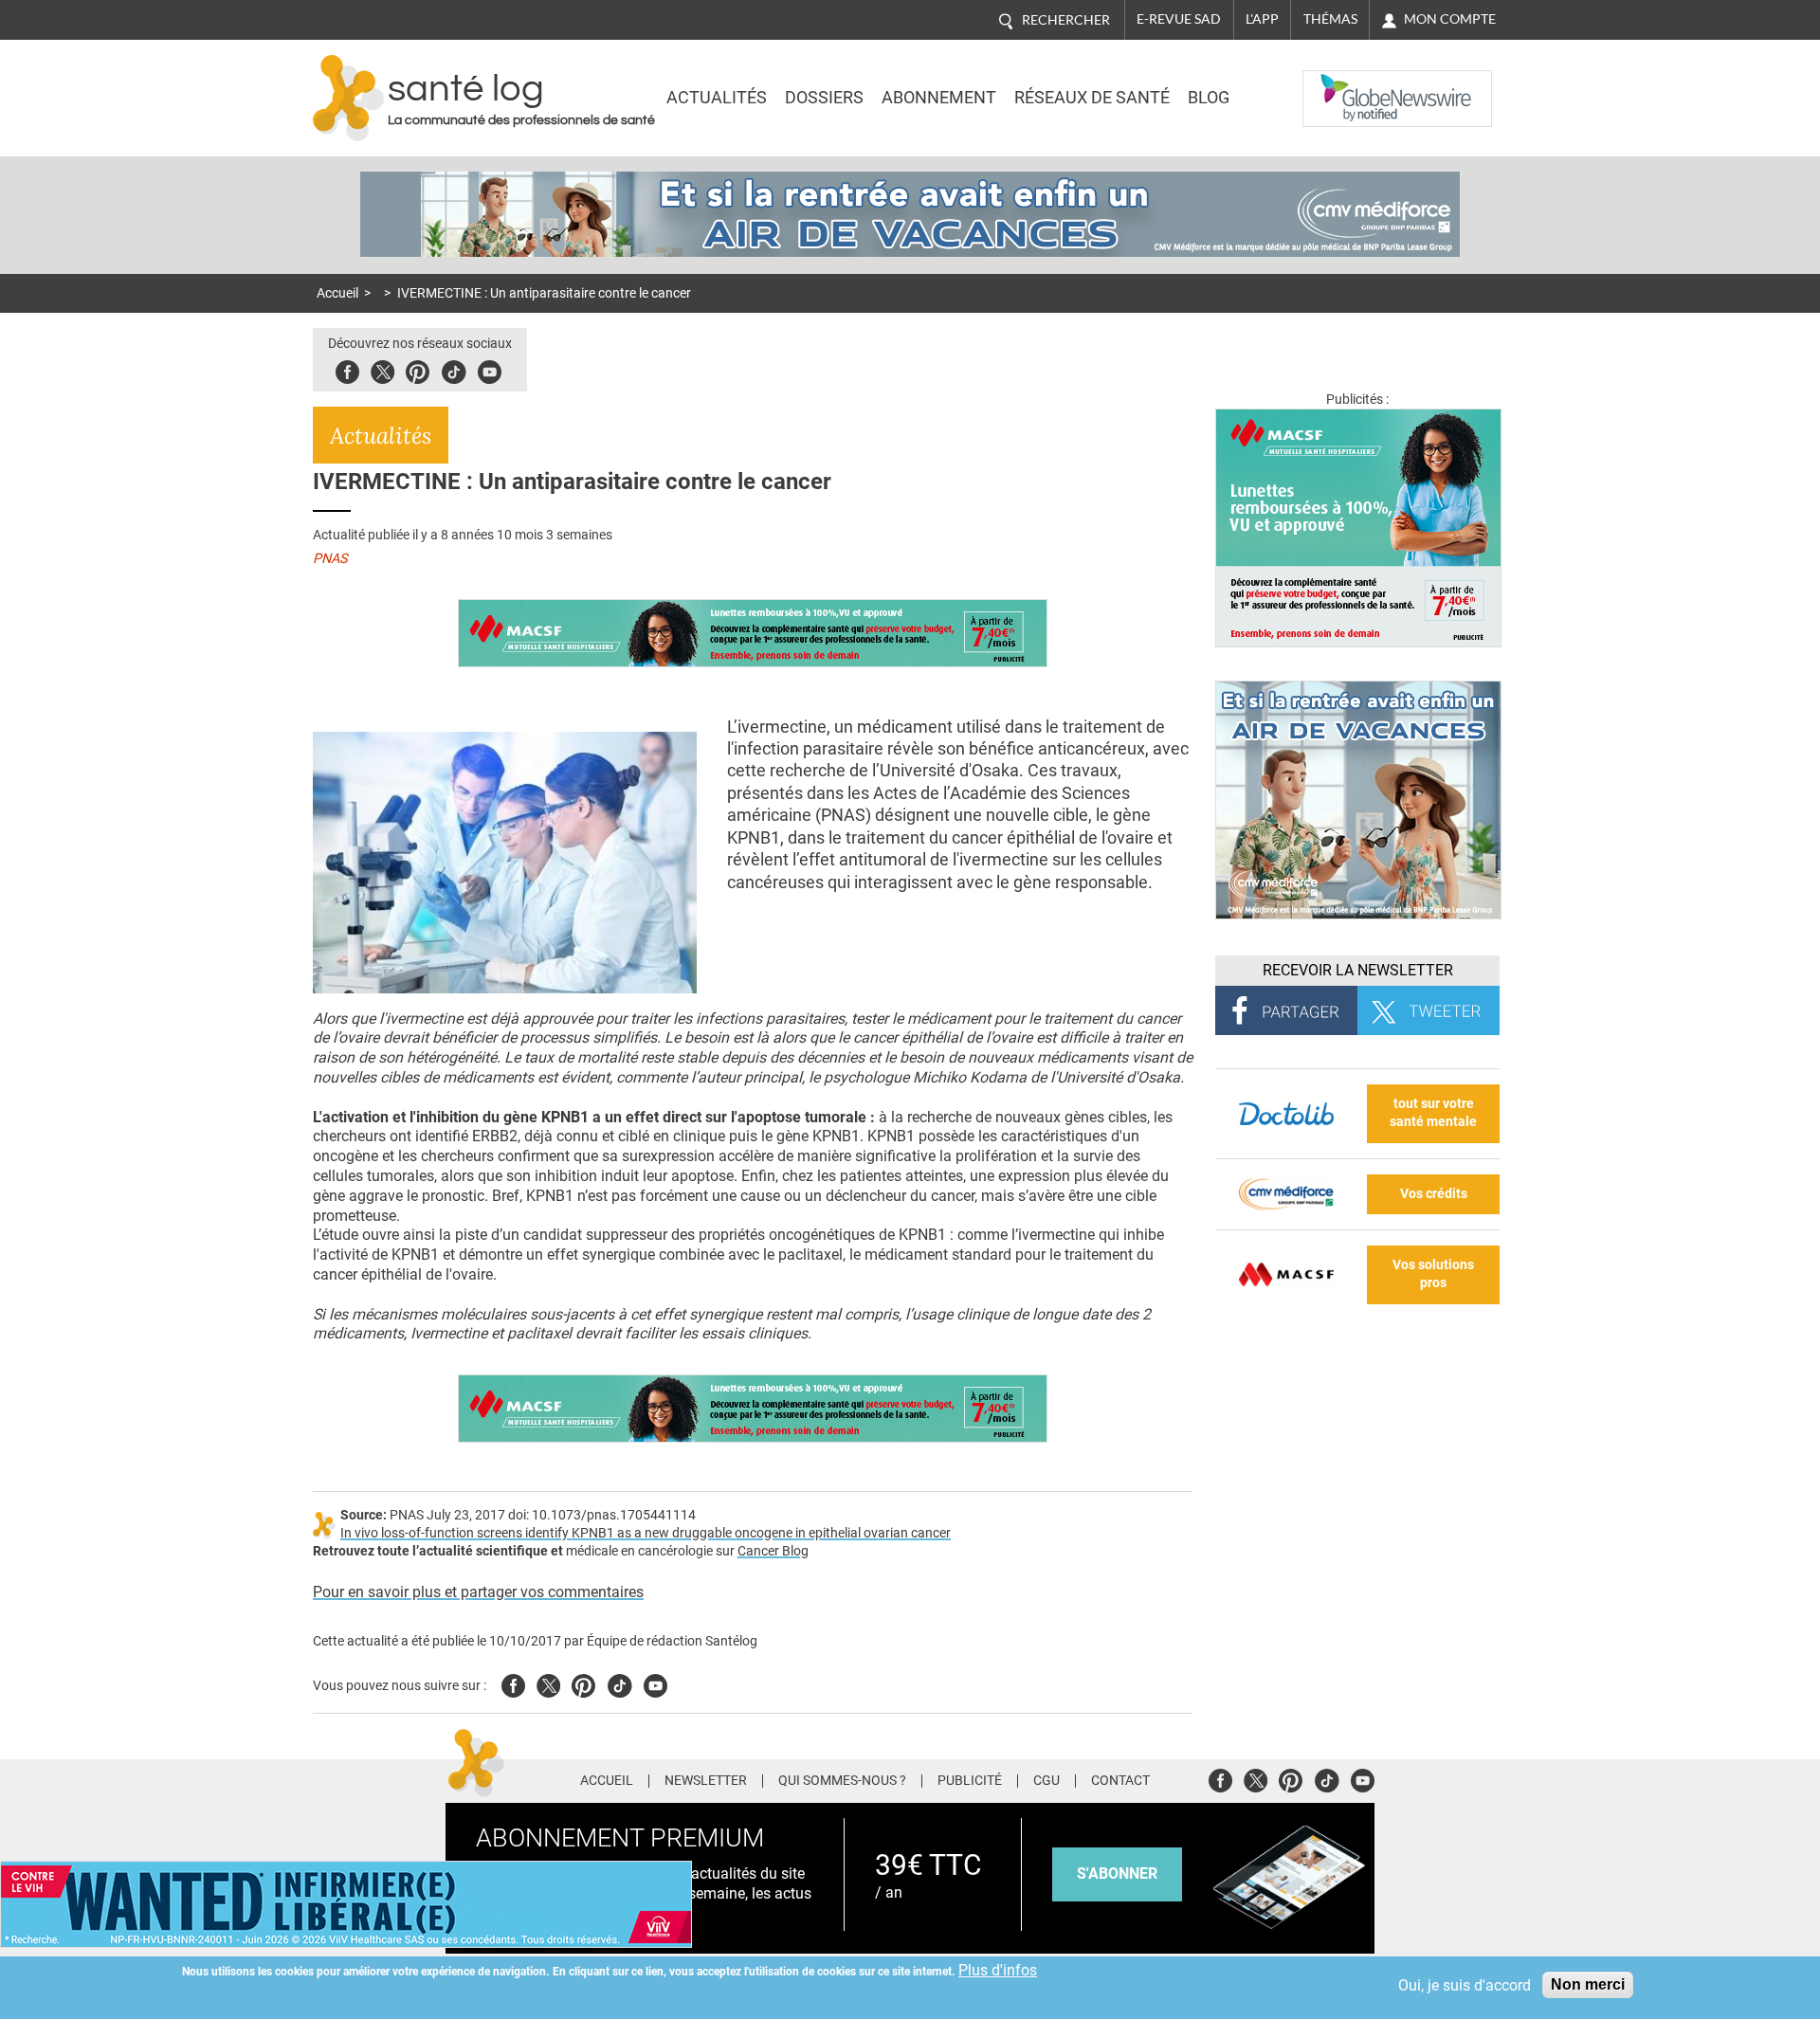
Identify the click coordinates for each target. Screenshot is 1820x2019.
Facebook (347, 369)
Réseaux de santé (1092, 98)
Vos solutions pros (1433, 1274)
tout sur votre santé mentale (1433, 1113)
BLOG (1209, 98)
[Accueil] (348, 98)
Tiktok (454, 369)
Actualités (717, 98)
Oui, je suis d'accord (1465, 1985)
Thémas (1330, 19)
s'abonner (1117, 1873)
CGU (1046, 1781)
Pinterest (418, 369)
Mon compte (1450, 19)
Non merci (1588, 1984)
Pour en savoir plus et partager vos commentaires (478, 1592)
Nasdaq (1340, 84)
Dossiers (824, 98)
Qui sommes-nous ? (842, 1781)
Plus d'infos (998, 1970)
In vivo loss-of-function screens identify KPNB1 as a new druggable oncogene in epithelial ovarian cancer (646, 1533)
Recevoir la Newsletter (1358, 970)
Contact (1120, 1781)
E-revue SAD (1179, 19)
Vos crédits (1434, 1194)
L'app (1262, 19)
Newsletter (706, 1781)
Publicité (970, 1781)
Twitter (382, 369)
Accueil (337, 293)
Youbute (490, 369)
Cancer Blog (773, 1551)
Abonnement (939, 98)
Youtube (655, 1683)
